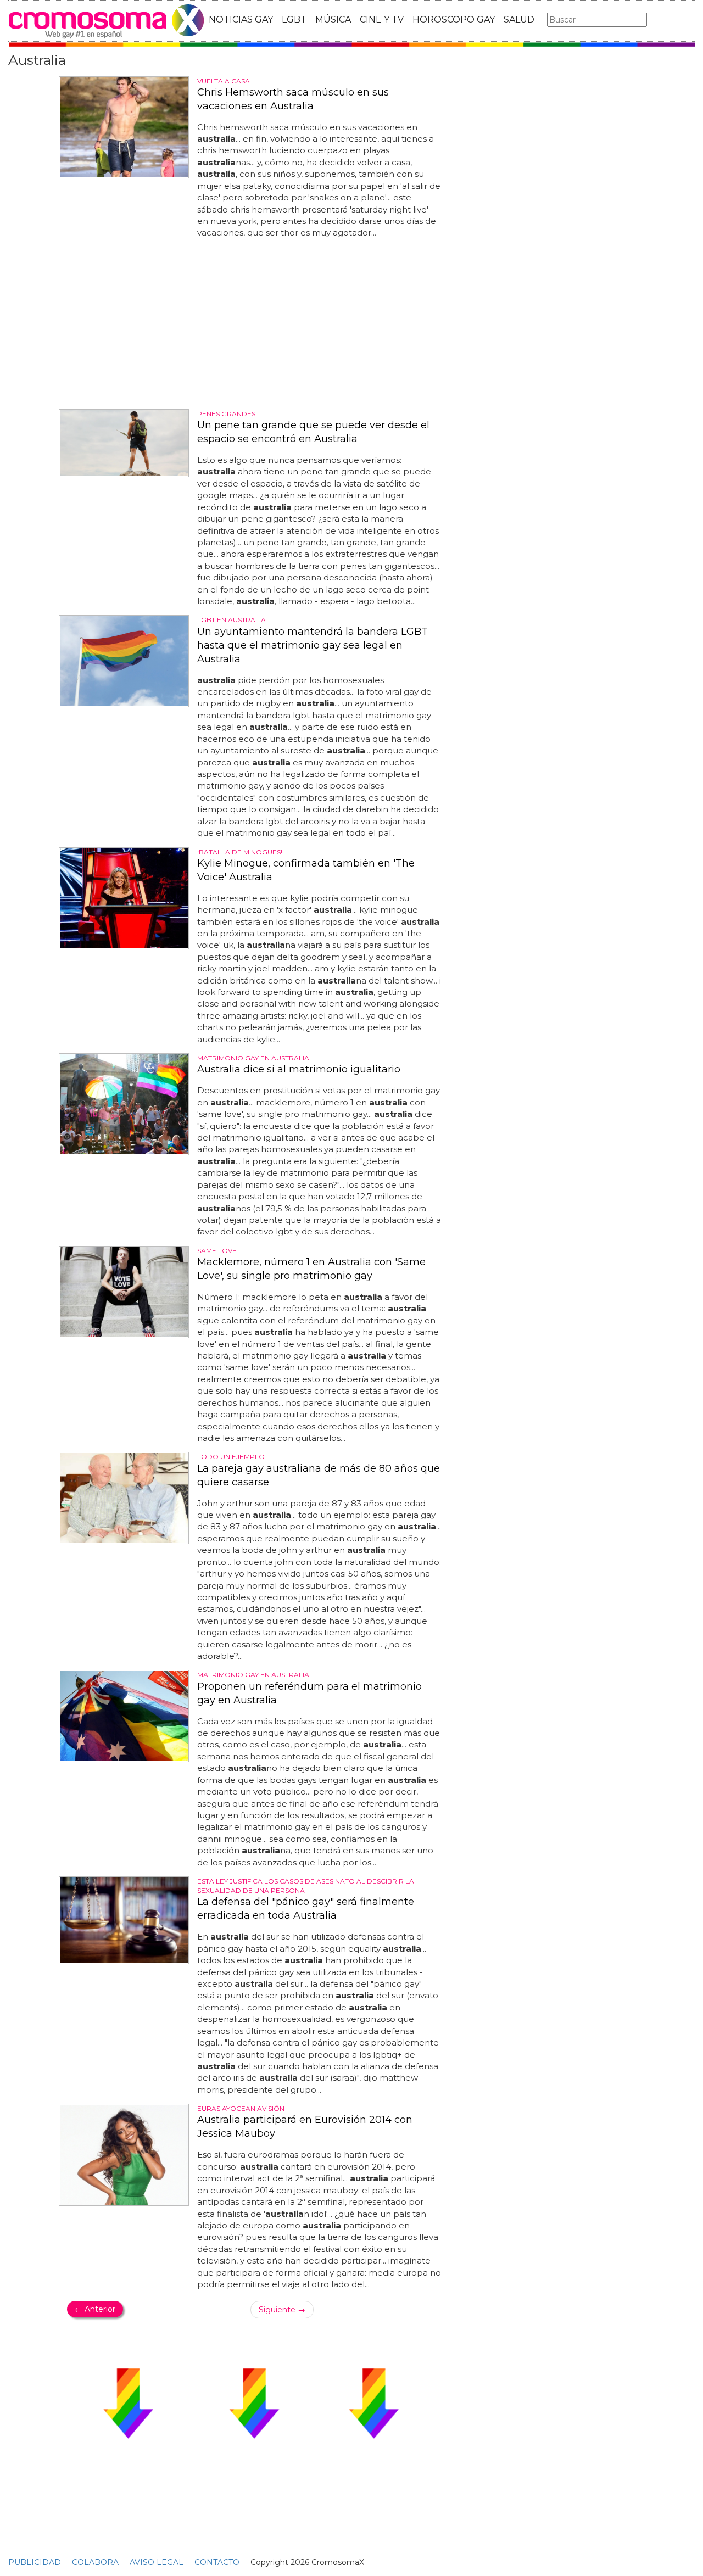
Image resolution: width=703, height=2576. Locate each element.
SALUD (519, 19)
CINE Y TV (382, 19)
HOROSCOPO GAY (454, 19)
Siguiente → (282, 2310)
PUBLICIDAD (35, 2562)
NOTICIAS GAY (241, 19)
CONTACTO (217, 2562)
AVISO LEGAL (157, 2562)
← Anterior (95, 2309)
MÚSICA (333, 19)
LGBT (294, 19)
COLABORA (95, 2562)
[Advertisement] (254, 324)
